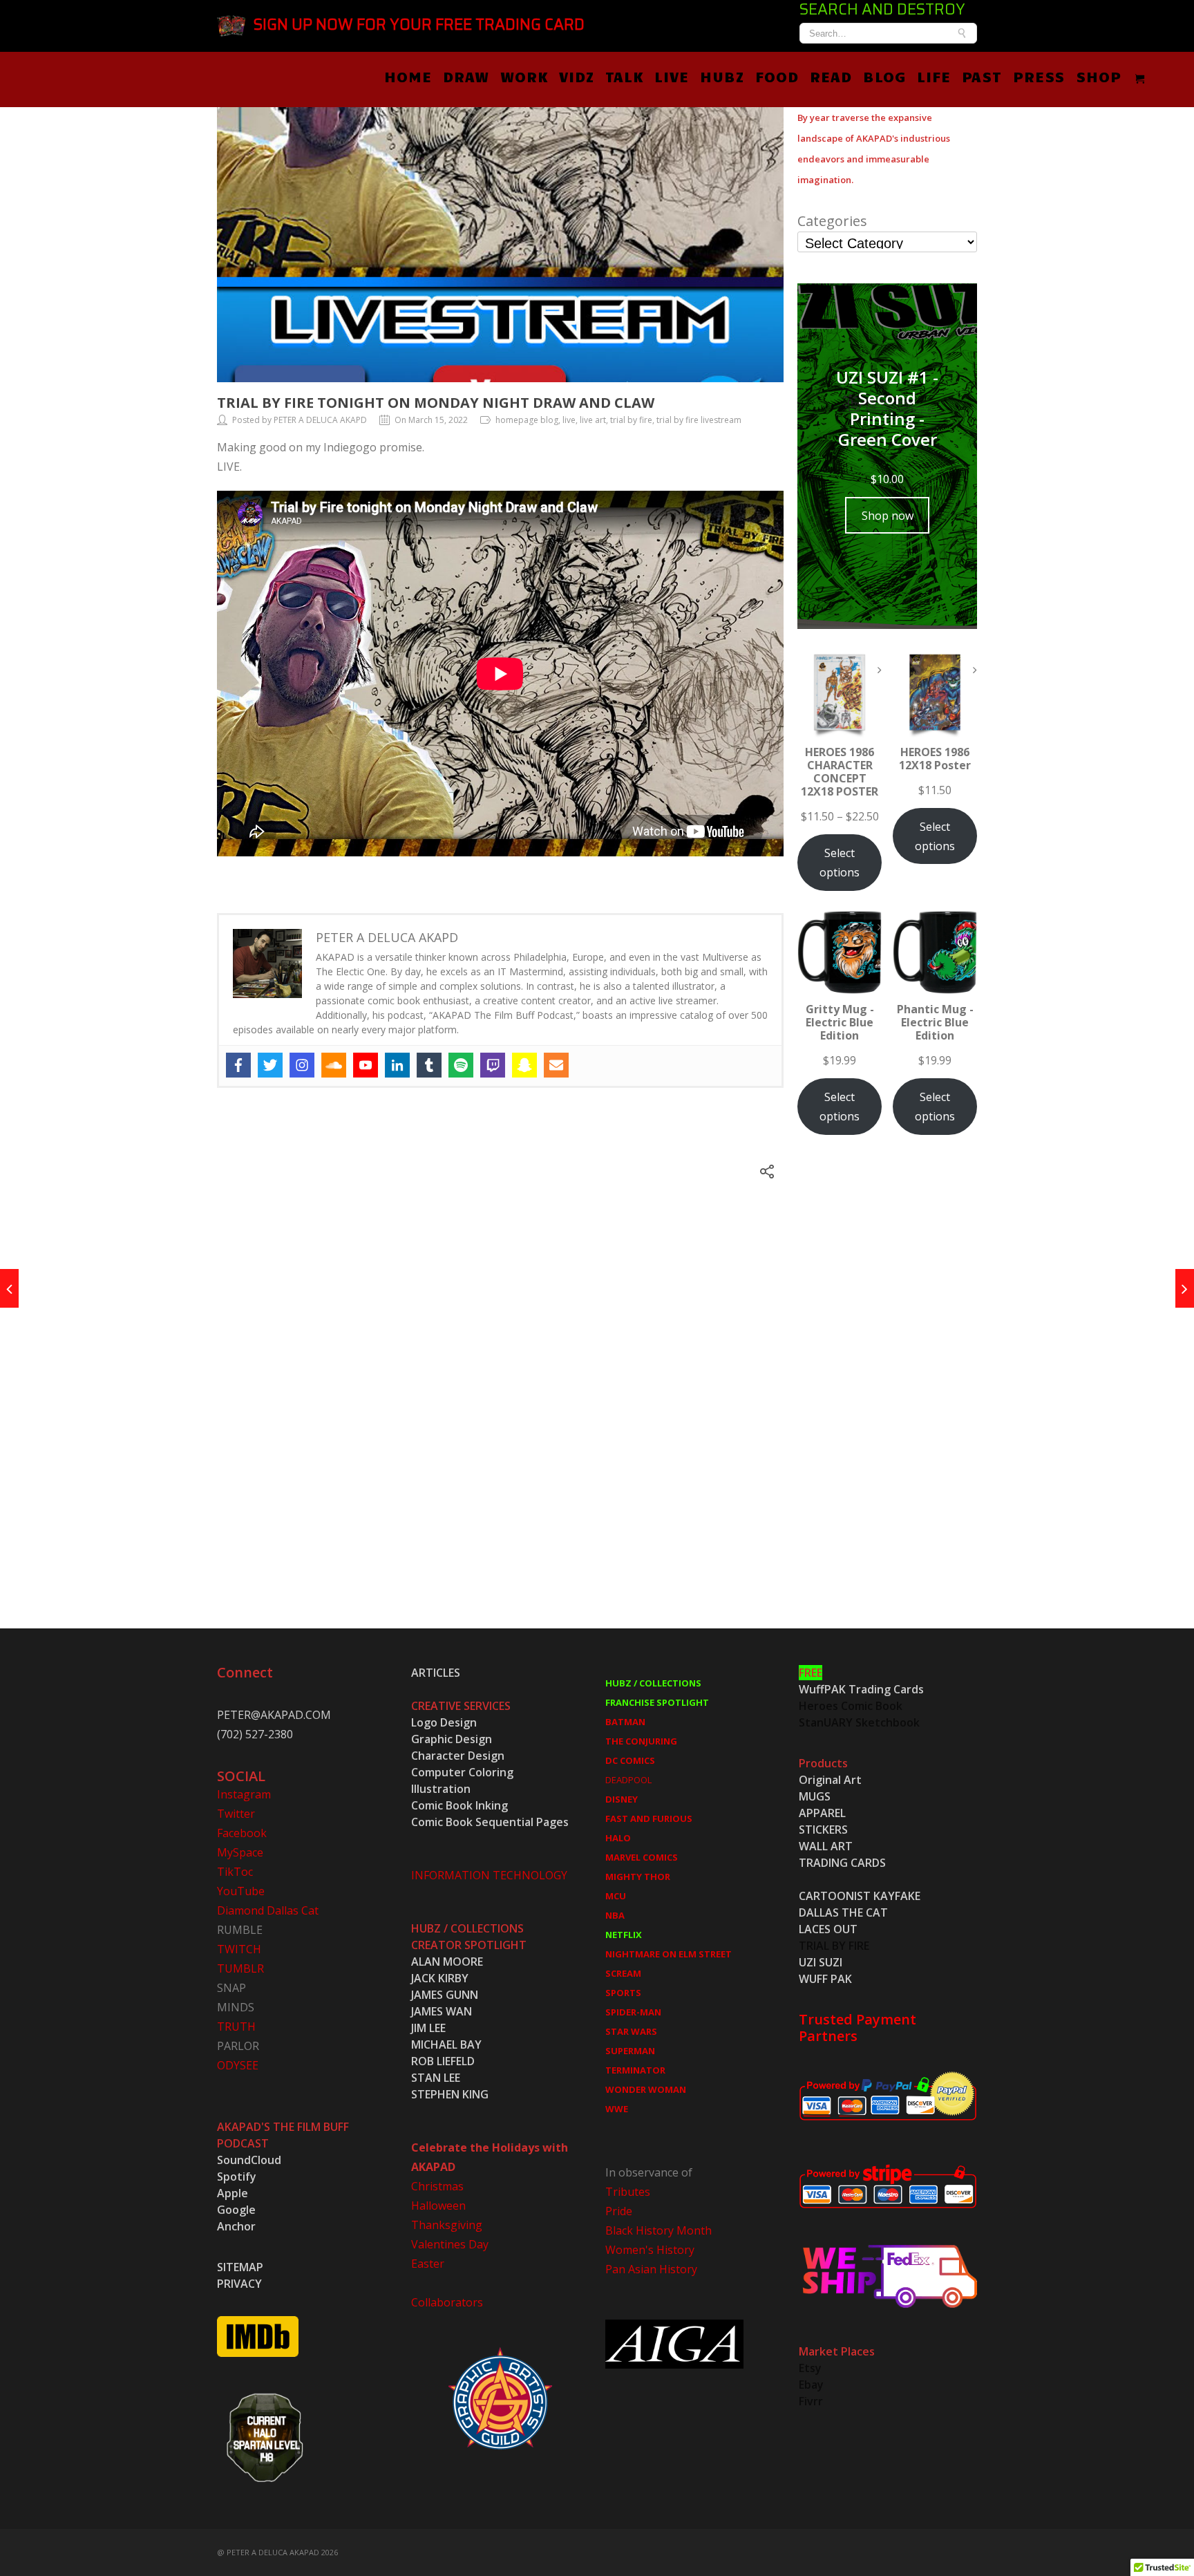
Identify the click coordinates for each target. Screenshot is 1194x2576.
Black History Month (658, 2230)
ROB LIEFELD (443, 2061)
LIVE (672, 76)
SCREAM (623, 1973)
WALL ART (826, 1846)
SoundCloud (249, 2160)
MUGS (815, 1796)
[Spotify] (461, 1065)
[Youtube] (366, 1065)
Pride (619, 2211)
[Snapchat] (524, 1065)
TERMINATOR (635, 2070)
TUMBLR (240, 1968)
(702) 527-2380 (255, 1734)
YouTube (241, 1891)
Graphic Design (452, 1739)
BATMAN (625, 1722)
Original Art (830, 1780)
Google (236, 2210)
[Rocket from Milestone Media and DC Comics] (1185, 1288)
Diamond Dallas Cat (268, 1910)
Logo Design (444, 1722)
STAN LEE (436, 2078)
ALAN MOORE (447, 1962)
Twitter (236, 1814)
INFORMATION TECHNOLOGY (489, 1875)
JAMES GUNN (445, 1995)
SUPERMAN (630, 2051)
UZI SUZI (821, 1962)
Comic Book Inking (459, 1805)
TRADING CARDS (842, 1863)
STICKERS (823, 1830)
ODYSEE (238, 2065)
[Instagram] (302, 1065)
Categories (832, 221)
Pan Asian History (651, 2269)
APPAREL (822, 1813)
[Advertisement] (887, 1397)
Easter (428, 2264)
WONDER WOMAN (646, 2089)
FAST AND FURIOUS (649, 1818)
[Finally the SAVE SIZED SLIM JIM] (9, 1288)
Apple (233, 2193)
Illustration (441, 1789)
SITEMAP (240, 2267)
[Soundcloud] (334, 1065)
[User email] (556, 1065)
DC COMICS (630, 1760)
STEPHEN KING (450, 2094)
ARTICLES (436, 1673)
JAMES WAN (442, 2011)
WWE (617, 2109)
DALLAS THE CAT (843, 1912)
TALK (624, 76)
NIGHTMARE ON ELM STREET (669, 1954)
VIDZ (577, 76)
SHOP (1099, 76)
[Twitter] (270, 1065)
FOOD (777, 76)
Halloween (438, 2206)
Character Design (458, 1756)
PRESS (1039, 76)
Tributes (628, 2192)
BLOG (884, 76)
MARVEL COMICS (642, 1857)
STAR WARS (631, 2031)
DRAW (466, 76)
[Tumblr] (429, 1065)
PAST (982, 76)
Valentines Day (450, 2244)
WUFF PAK (825, 1979)
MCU (616, 1896)
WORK (524, 76)
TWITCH (239, 1949)
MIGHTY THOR (638, 1877)
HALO (618, 1838)
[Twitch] (493, 1065)
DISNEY (622, 1799)
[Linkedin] (397, 1065)
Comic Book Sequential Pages (490, 1822)
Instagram (244, 1794)
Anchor (236, 2226)
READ (831, 76)
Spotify (237, 2177)
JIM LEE (428, 2028)
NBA (615, 1915)
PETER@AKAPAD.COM (274, 1715)
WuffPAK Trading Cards (861, 1689)
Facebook (242, 1833)
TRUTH (236, 2027)
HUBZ (722, 76)
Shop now (888, 516)
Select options (840, 863)
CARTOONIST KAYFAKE (860, 1896)
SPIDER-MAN (633, 2012)
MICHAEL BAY (446, 2044)
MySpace (240, 1852)
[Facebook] (238, 1065)
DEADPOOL (628, 1780)
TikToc (235, 1872)
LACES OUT (828, 1929)
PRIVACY (239, 2284)
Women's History (650, 2250)
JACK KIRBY (440, 1978)
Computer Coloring (462, 1772)
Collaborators (447, 2302)
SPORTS (623, 1993)
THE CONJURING (641, 1741)
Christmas (437, 2186)
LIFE (934, 76)
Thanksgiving (447, 2225)
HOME (408, 76)
